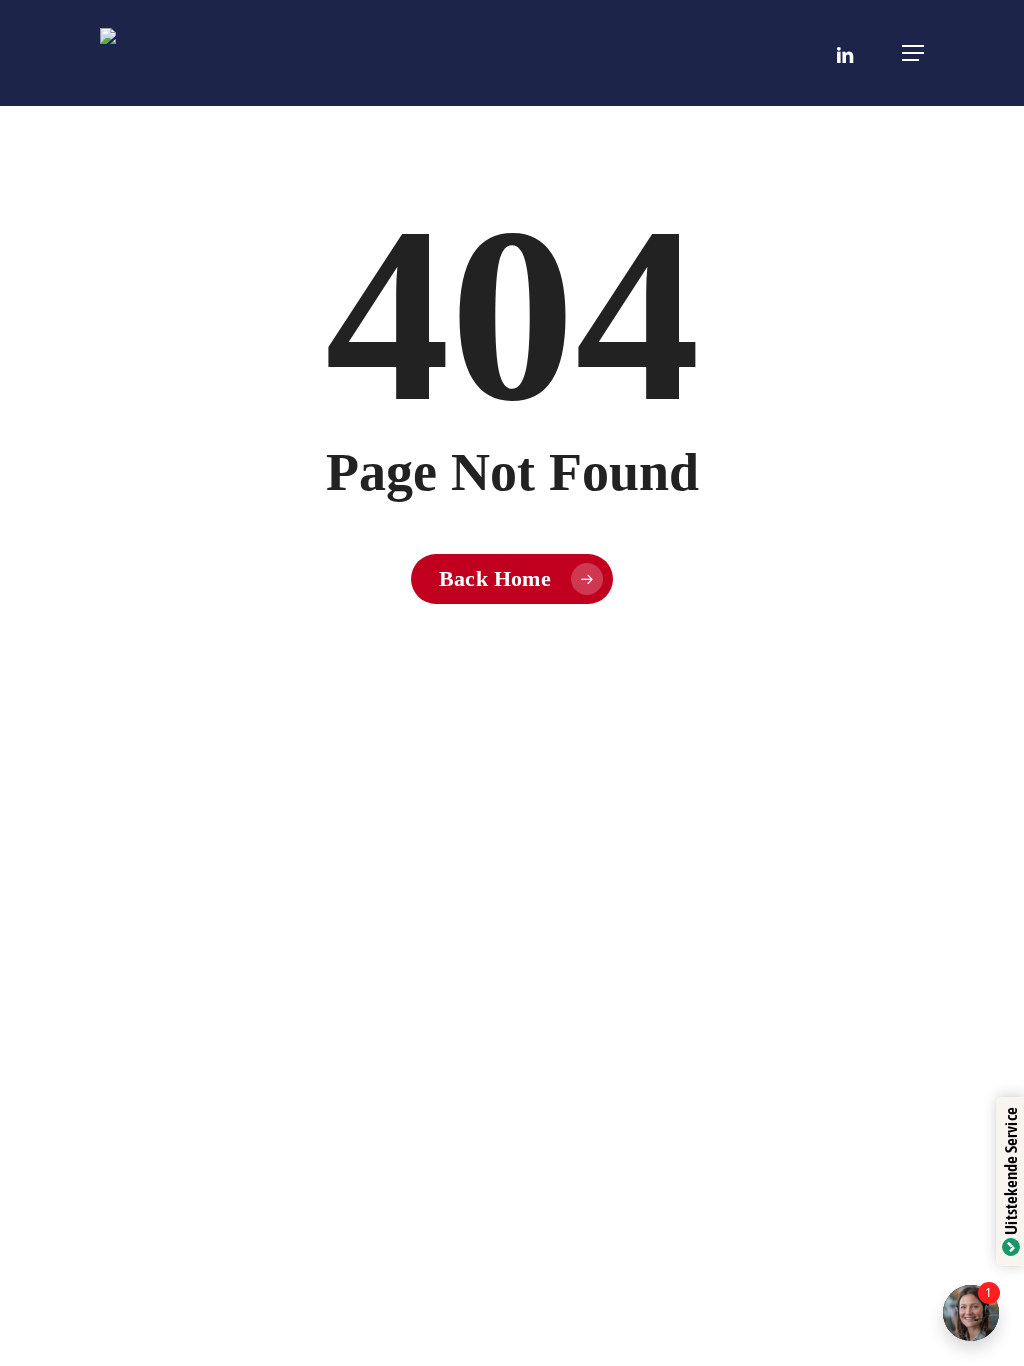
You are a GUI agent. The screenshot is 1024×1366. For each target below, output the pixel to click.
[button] (913, 53)
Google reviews (901, 1318)
